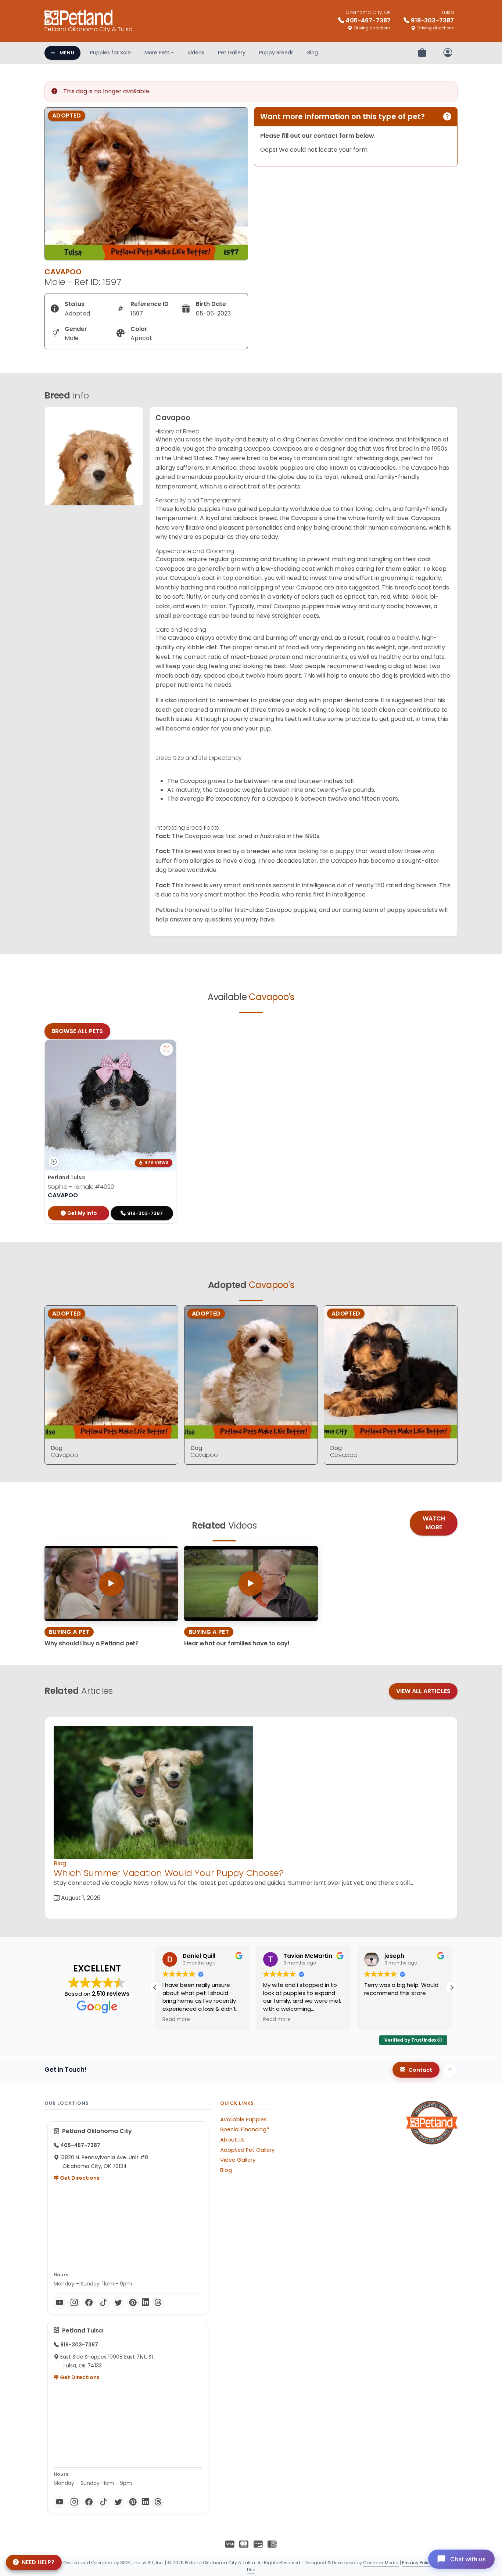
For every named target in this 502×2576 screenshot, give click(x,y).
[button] (452, 1988)
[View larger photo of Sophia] (166, 1049)
